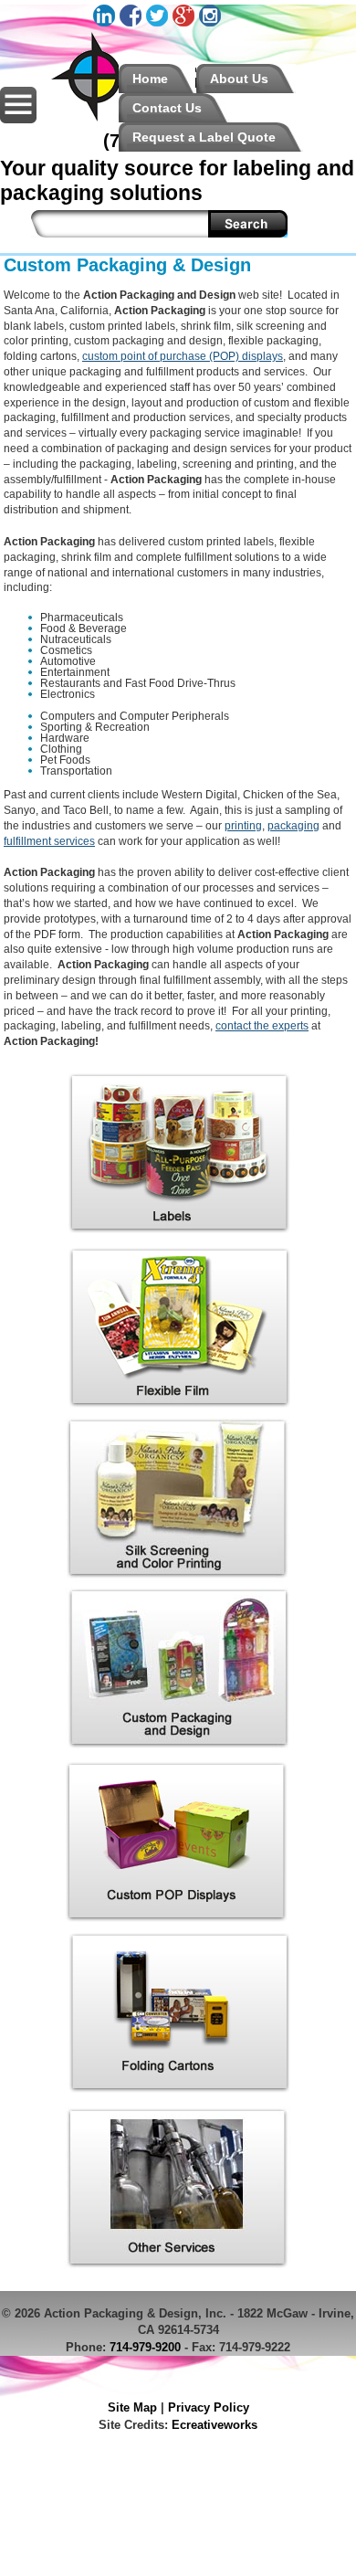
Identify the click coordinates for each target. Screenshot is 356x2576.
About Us (239, 79)
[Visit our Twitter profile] (159, 23)
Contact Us (167, 108)
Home (150, 79)
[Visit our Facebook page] (133, 23)
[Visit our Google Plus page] (186, 23)
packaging (293, 826)
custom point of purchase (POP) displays (183, 356)
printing (243, 826)
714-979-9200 (145, 2347)
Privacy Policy (209, 2407)
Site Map (132, 2407)
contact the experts (262, 1026)
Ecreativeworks (215, 2425)
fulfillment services (49, 841)
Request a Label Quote (204, 137)
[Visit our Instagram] (212, 23)
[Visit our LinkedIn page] (106, 23)
